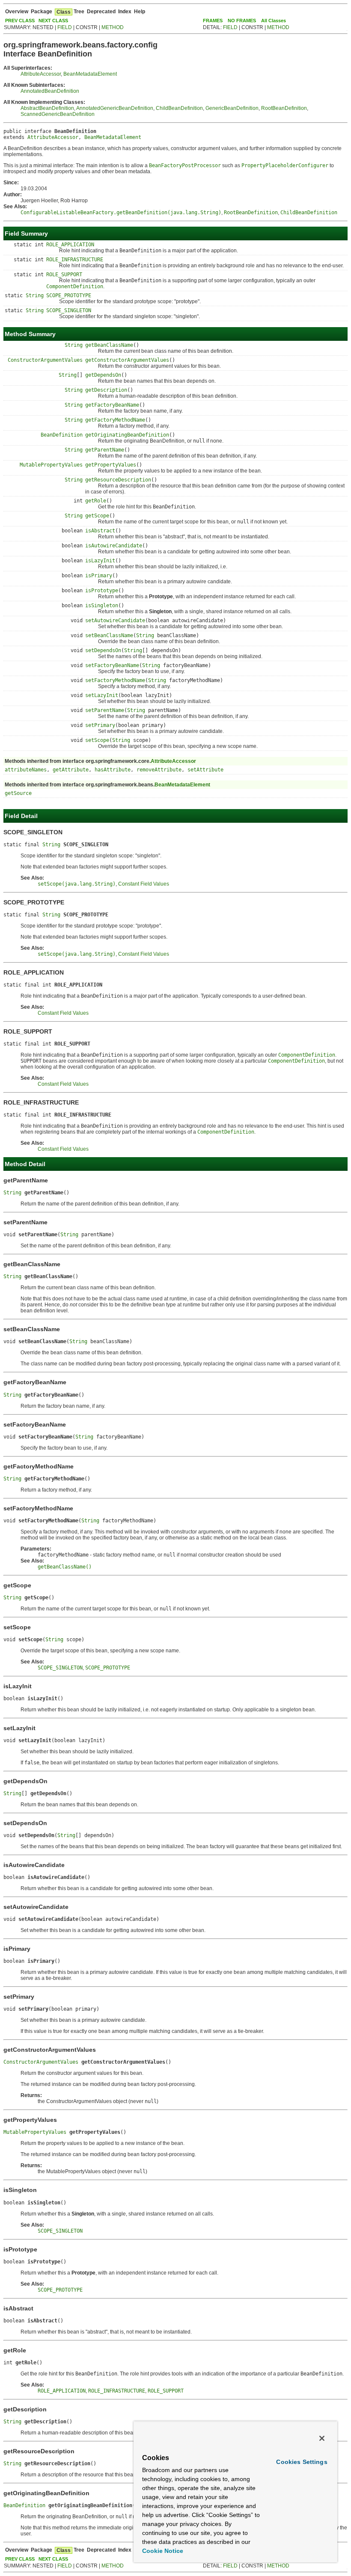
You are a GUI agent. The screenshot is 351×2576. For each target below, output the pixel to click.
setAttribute (205, 770)
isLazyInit (100, 561)
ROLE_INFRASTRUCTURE (75, 260)
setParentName (105, 710)
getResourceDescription (118, 480)
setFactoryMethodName (115, 680)
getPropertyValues (111, 465)
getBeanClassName (109, 345)
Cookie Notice (163, 2551)
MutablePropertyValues (51, 465)
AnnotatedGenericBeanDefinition (115, 108)
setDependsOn (103, 650)
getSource (18, 793)
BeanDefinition (62, 435)
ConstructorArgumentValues (45, 360)
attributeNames (26, 770)
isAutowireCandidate (114, 546)
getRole (96, 501)
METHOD (113, 27)
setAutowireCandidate (115, 620)
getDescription (106, 390)
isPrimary (99, 576)
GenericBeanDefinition (232, 108)
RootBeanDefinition (284, 108)
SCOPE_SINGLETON (69, 310)
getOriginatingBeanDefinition (127, 435)
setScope (97, 740)
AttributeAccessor (41, 74)
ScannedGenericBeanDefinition (58, 114)
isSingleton (102, 606)
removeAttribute (159, 770)
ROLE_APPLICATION (70, 245)
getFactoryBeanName (112, 405)
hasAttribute (113, 770)
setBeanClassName (109, 635)
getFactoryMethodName (115, 420)
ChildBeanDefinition (179, 108)
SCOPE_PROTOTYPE (69, 295)
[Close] (322, 2438)
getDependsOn (103, 375)
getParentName (105, 450)
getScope (97, 516)
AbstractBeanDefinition (47, 108)
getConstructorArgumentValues (127, 360)
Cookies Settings (302, 2462)
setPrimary (100, 725)
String (35, 295)
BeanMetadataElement (90, 74)
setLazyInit (102, 695)
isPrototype (102, 591)
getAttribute (71, 770)
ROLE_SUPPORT (64, 275)
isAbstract (100, 531)
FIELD (65, 27)
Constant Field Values (144, 884)
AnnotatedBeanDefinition (50, 91)
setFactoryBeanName (112, 665)
